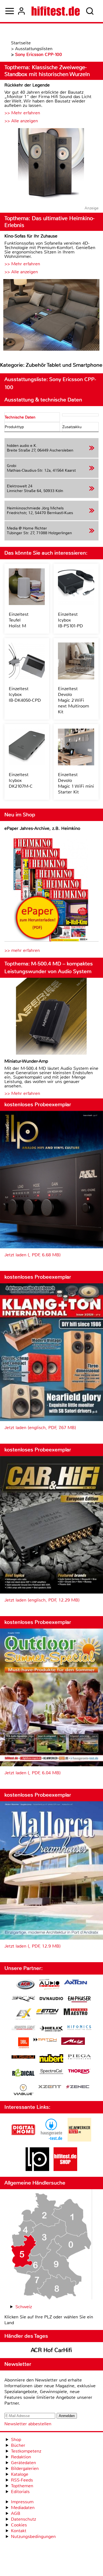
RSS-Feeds (22, 2480)
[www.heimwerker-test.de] (79, 2140)
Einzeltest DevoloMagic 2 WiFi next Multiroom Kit (73, 700)
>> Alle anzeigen (21, 121)
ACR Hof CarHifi (51, 2350)
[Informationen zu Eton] (48, 2012)
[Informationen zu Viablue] (23, 2090)
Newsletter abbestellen (28, 2424)
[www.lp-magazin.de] (37, 2169)
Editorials (20, 2492)
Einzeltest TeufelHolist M (19, 620)
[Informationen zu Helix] (51, 2029)
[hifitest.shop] (65, 2169)
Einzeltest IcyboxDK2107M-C (21, 780)
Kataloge (20, 2474)
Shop (16, 2439)
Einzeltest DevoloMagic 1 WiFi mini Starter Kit (76, 783)
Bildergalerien (25, 2468)
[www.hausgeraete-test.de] (51, 2140)
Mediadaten (23, 2508)
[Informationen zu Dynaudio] (51, 1999)
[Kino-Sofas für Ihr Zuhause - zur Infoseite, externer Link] (51, 316)
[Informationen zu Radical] (23, 2074)
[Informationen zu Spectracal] (51, 2072)
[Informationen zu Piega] (79, 2057)
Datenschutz (23, 2519)
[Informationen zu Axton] (76, 1983)
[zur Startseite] (56, 11)
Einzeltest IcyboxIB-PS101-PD (70, 620)
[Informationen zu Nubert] (51, 2059)
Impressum (22, 2502)
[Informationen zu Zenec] (78, 2087)
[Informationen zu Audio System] (49, 1985)
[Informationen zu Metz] (73, 2042)
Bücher (18, 2445)
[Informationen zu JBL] (23, 2044)
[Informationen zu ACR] (25, 1985)
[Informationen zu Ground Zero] (23, 2028)
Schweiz (24, 2307)
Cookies (19, 2525)
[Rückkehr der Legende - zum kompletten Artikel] (51, 165)
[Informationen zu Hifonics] (79, 2028)
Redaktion (21, 2457)
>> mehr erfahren (22, 950)
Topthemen (22, 2486)
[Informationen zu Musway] (23, 2057)
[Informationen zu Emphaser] (79, 2000)
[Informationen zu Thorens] (79, 2072)
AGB (16, 2513)
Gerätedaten (23, 2463)
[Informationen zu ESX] (23, 2015)
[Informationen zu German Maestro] (76, 2012)
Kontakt (19, 2531)
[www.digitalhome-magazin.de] (23, 2140)
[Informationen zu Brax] (23, 1999)
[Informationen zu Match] (45, 2040)
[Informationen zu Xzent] (50, 2087)
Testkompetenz (26, 2451)
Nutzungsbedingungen (33, 2536)
